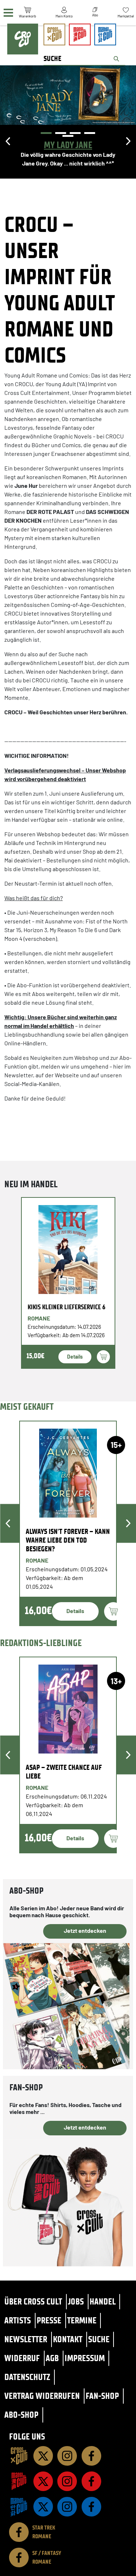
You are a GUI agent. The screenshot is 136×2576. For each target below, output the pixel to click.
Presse (49, 2320)
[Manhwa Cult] (19, 2507)
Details (75, 1357)
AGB (52, 2358)
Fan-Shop (102, 2396)
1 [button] (46, 133)
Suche (99, 2339)
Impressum (85, 2358)
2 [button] (61, 133)
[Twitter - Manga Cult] (43, 2481)
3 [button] (75, 133)
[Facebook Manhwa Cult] (91, 2507)
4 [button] (90, 133)
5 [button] (68, 136)
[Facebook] (91, 2456)
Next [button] (128, 141)
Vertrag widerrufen (42, 2396)
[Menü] (8, 13)
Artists (18, 2320)
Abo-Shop (21, 2415)
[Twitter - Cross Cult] (43, 2456)
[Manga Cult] (19, 2481)
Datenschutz (27, 2377)
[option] (68, 127)
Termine (82, 2320)
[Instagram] (67, 2456)
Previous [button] (8, 141)
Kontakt (68, 2339)
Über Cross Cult (33, 2301)
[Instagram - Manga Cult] (67, 2481)
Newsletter (26, 2339)
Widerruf (22, 2358)
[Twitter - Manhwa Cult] (43, 2507)
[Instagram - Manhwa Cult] (67, 2507)
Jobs (76, 2301)
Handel (103, 2301)
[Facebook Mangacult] (91, 2481)
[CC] (19, 2456)
